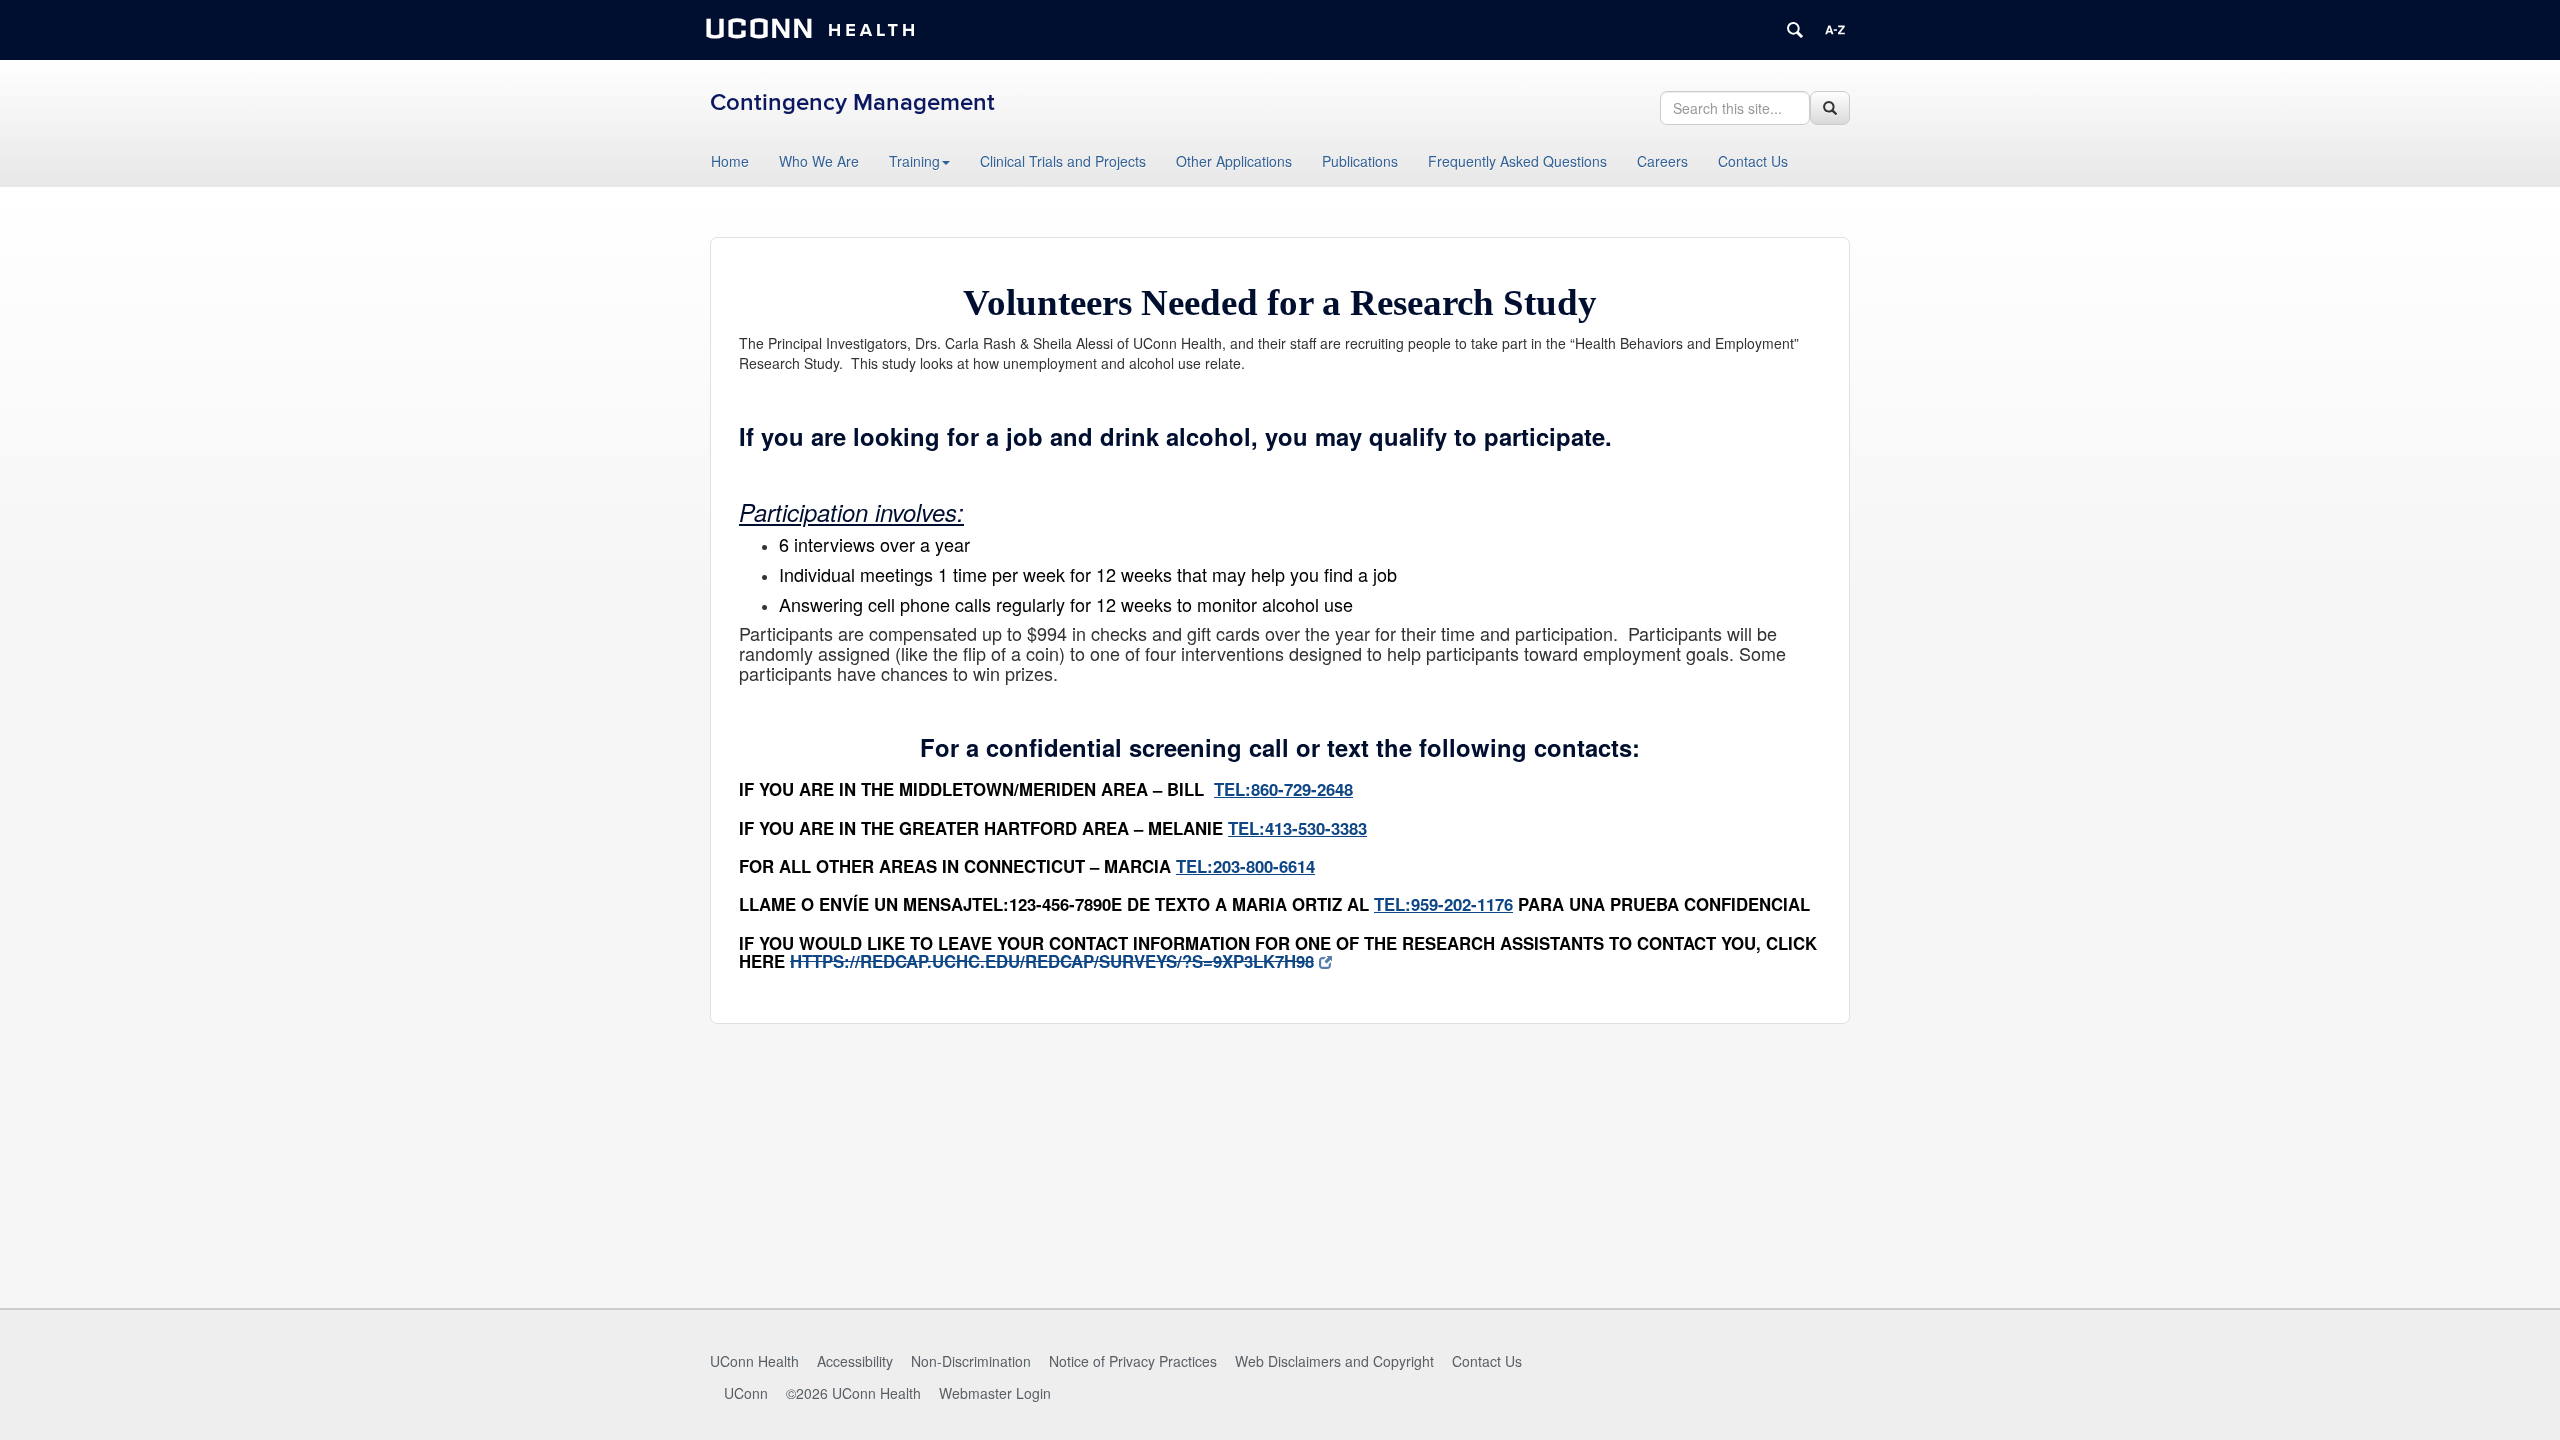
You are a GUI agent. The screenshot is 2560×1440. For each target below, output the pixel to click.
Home (730, 161)
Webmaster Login (995, 1393)
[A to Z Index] (1835, 30)
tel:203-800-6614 (1245, 866)
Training (914, 161)
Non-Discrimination (971, 1361)
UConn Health (754, 1361)
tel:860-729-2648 (1283, 789)
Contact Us (1753, 161)
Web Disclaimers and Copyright (1334, 1361)
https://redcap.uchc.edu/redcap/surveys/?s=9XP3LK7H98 (1052, 961)
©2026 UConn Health (853, 1393)
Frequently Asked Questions (1517, 161)
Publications (1360, 161)
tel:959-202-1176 (1443, 904)
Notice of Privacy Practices (1133, 1361)
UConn (746, 1393)
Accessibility (855, 1361)
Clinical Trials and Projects (1063, 161)
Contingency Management (852, 102)
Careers (1662, 161)
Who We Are (819, 161)
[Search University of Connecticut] (1795, 30)
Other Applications (1234, 161)
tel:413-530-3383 (1297, 828)
